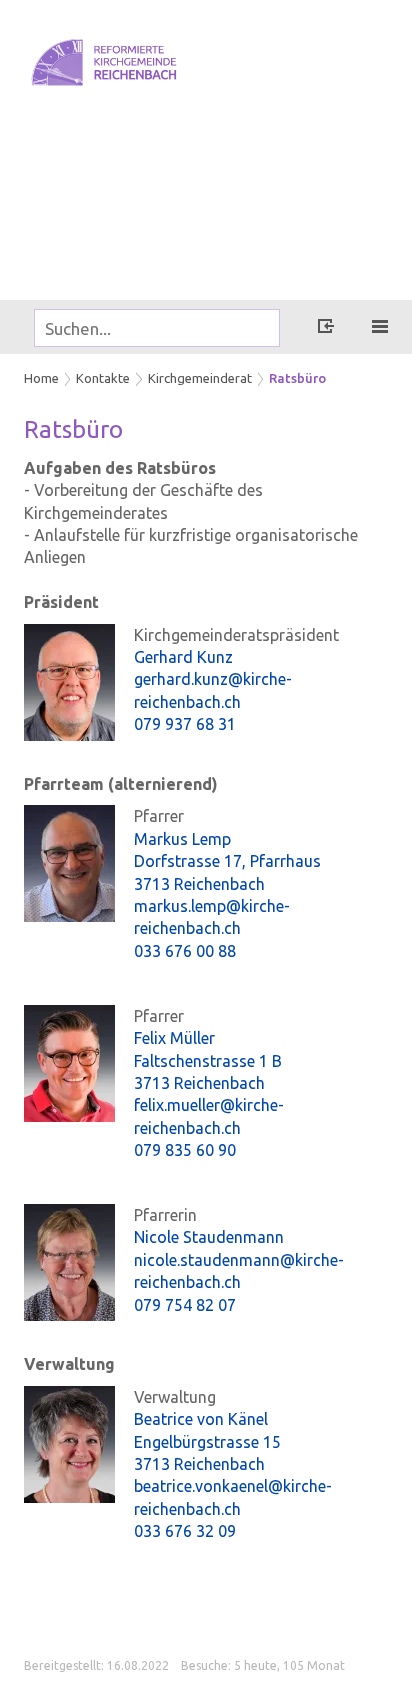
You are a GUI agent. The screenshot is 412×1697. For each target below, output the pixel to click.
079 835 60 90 (185, 1150)
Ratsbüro (297, 378)
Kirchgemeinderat (200, 378)
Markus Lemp (182, 839)
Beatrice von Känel (201, 1419)
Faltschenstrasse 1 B (208, 1061)
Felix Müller (174, 1038)
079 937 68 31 (185, 724)
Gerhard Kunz (183, 657)
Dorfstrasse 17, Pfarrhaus (227, 861)
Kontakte (103, 378)
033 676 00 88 (185, 951)
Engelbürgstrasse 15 (207, 1442)
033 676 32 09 (185, 1531)
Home (41, 378)
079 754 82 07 (185, 1305)
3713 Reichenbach (199, 884)
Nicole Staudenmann (209, 1237)
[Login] (326, 329)
